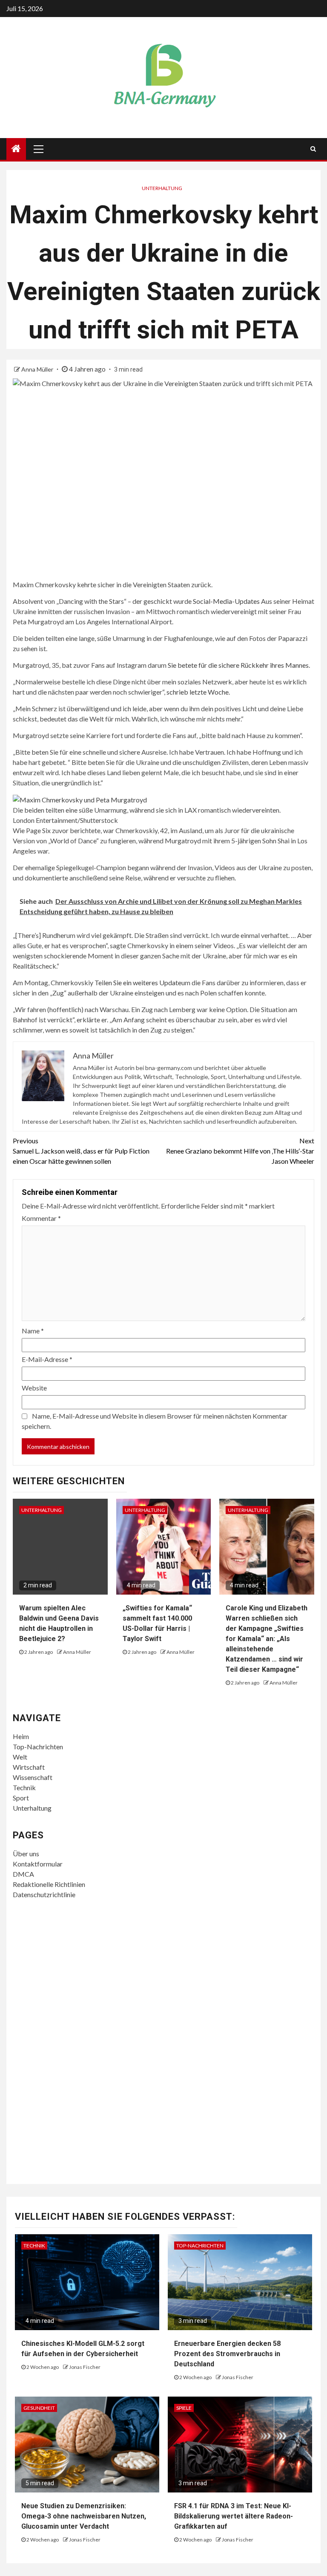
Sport (21, 1798)
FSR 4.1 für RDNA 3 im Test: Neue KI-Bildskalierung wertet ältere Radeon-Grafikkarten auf (234, 2516)
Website (34, 1388)
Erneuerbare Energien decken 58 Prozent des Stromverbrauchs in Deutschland (227, 2354)
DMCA (23, 1874)
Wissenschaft (33, 1777)
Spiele (184, 2408)
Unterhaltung (162, 188)
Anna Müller (38, 369)
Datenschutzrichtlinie (44, 1894)
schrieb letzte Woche (198, 692)
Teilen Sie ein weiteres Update (138, 982)
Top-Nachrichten (38, 1747)
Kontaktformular (38, 1864)
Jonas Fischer (85, 2367)
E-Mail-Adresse (47, 1359)
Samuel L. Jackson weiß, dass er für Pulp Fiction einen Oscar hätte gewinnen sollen (81, 1151)
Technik (24, 1787)
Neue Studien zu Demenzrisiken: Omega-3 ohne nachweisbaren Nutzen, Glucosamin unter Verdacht (84, 2516)
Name (33, 1331)
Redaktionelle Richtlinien (49, 1884)
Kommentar (41, 1218)
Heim (21, 1736)
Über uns (26, 1853)
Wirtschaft (29, 1767)
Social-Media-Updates (226, 601)
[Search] (313, 149)
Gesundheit (39, 2408)
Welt (20, 1757)
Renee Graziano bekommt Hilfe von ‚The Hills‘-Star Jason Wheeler (240, 1151)
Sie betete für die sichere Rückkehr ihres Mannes (238, 665)
